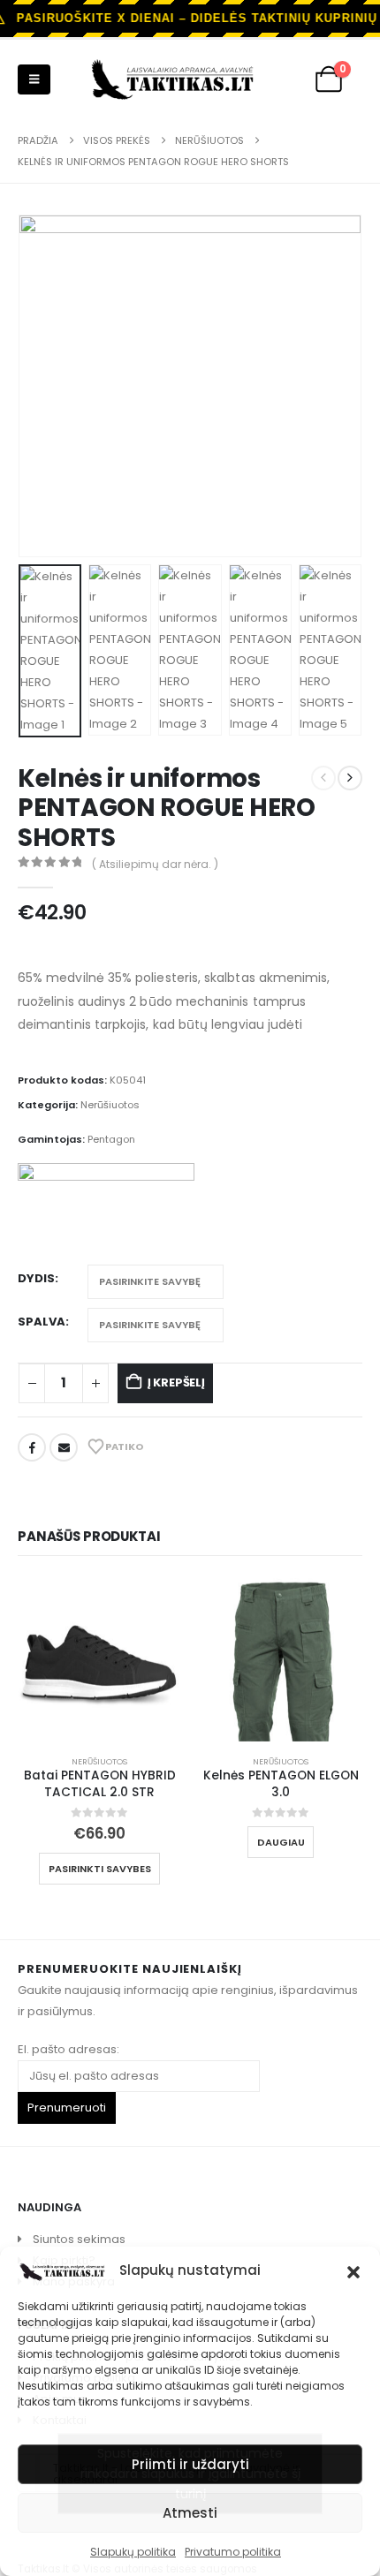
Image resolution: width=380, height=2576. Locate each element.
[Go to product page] (99, 1660)
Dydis (36, 1278)
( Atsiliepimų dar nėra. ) (155, 864)
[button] (353, 2270)
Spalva (42, 1322)
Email (64, 1447)
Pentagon (111, 1139)
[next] (350, 778)
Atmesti (190, 2513)
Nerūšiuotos (110, 1105)
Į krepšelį (176, 1382)
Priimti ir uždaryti (190, 2464)
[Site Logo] (172, 79)
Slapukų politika (133, 2552)
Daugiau (281, 1842)
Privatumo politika (233, 2552)
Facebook (32, 1447)
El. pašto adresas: (68, 2049)
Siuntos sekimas (79, 2239)
